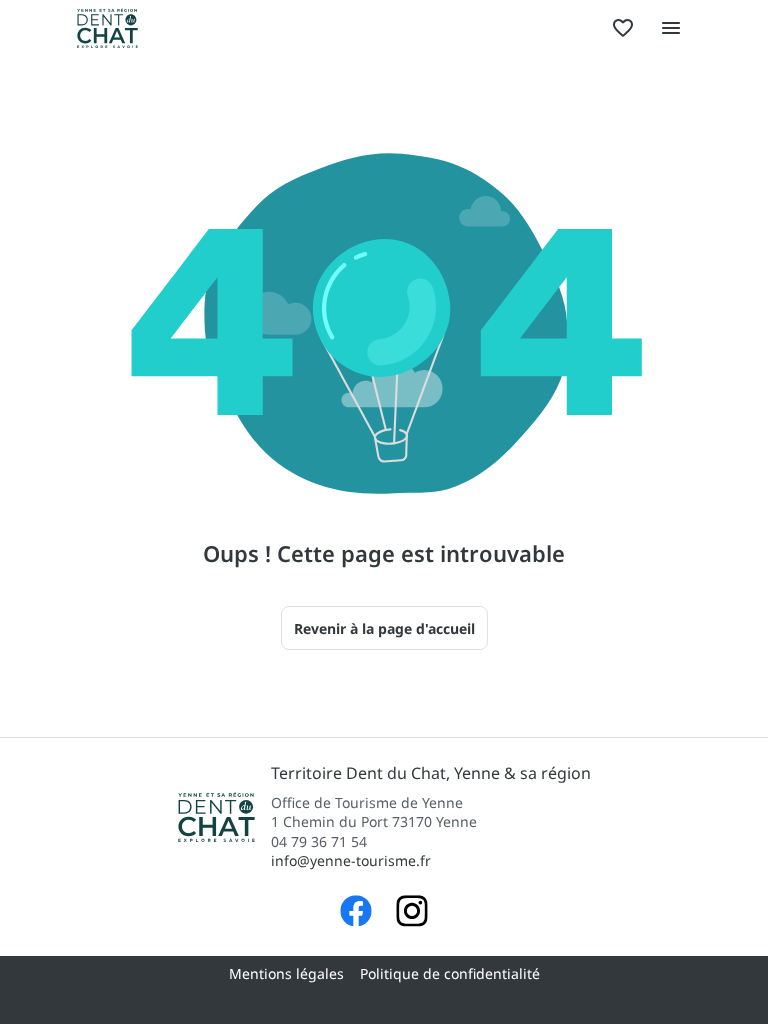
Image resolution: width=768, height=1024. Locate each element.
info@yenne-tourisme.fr (351, 860)
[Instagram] (412, 913)
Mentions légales (286, 973)
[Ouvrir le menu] (671, 28)
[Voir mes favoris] (623, 28)
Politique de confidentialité (450, 973)
